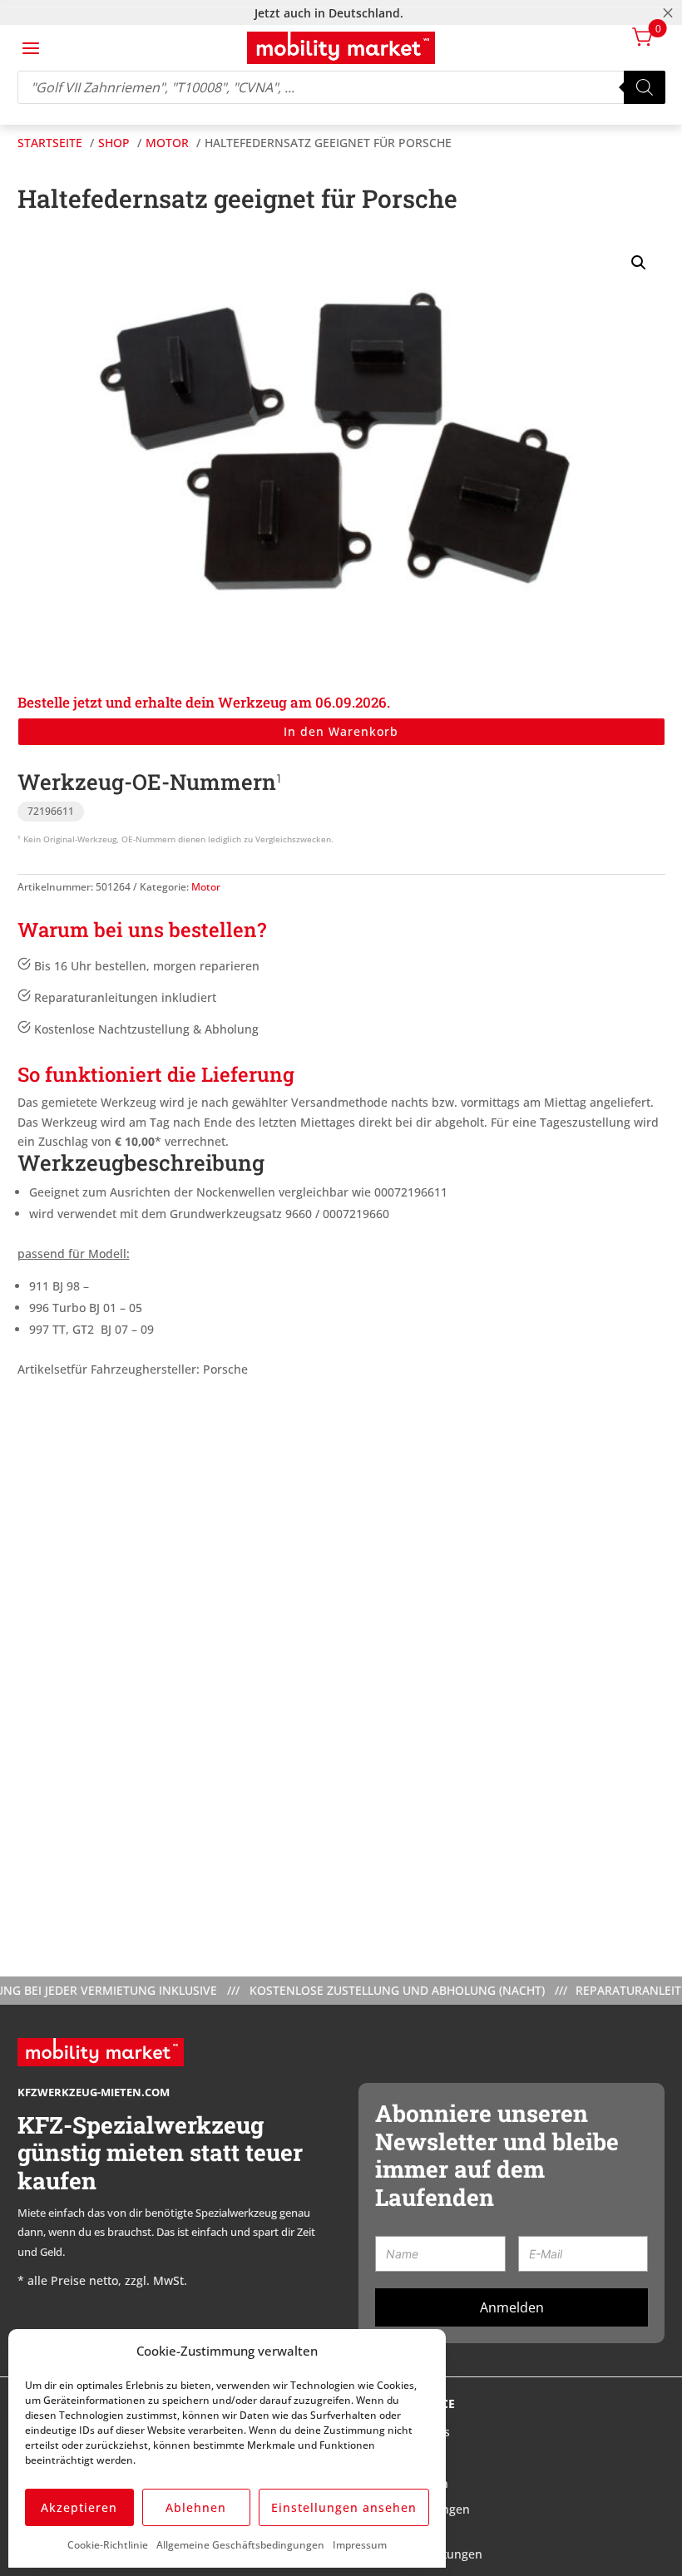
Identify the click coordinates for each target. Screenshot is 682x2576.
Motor (206, 887)
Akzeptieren (79, 2507)
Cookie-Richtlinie (108, 2545)
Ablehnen (196, 2507)
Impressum (360, 2545)
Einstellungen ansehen (344, 2507)
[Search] (645, 87)
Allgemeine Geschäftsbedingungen (240, 2545)
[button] (639, 263)
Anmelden (512, 2307)
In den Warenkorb (341, 731)
